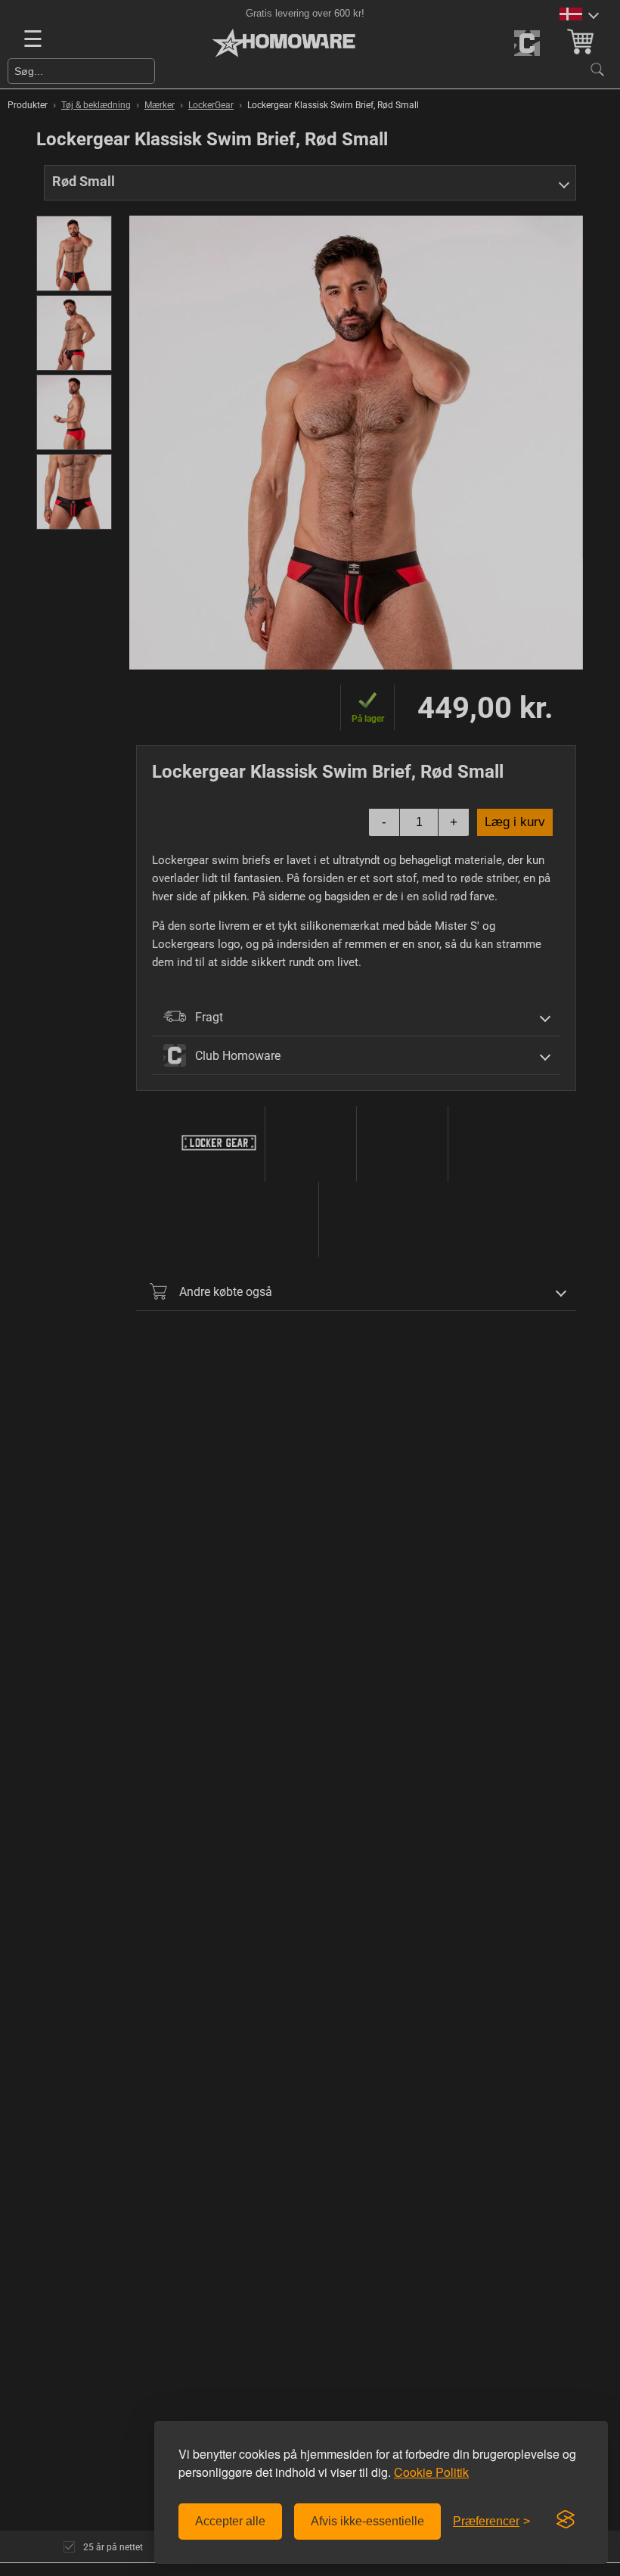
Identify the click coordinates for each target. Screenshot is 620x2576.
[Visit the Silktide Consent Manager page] (566, 2520)
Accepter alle (230, 2521)
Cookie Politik (431, 2472)
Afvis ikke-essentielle (367, 2521)
